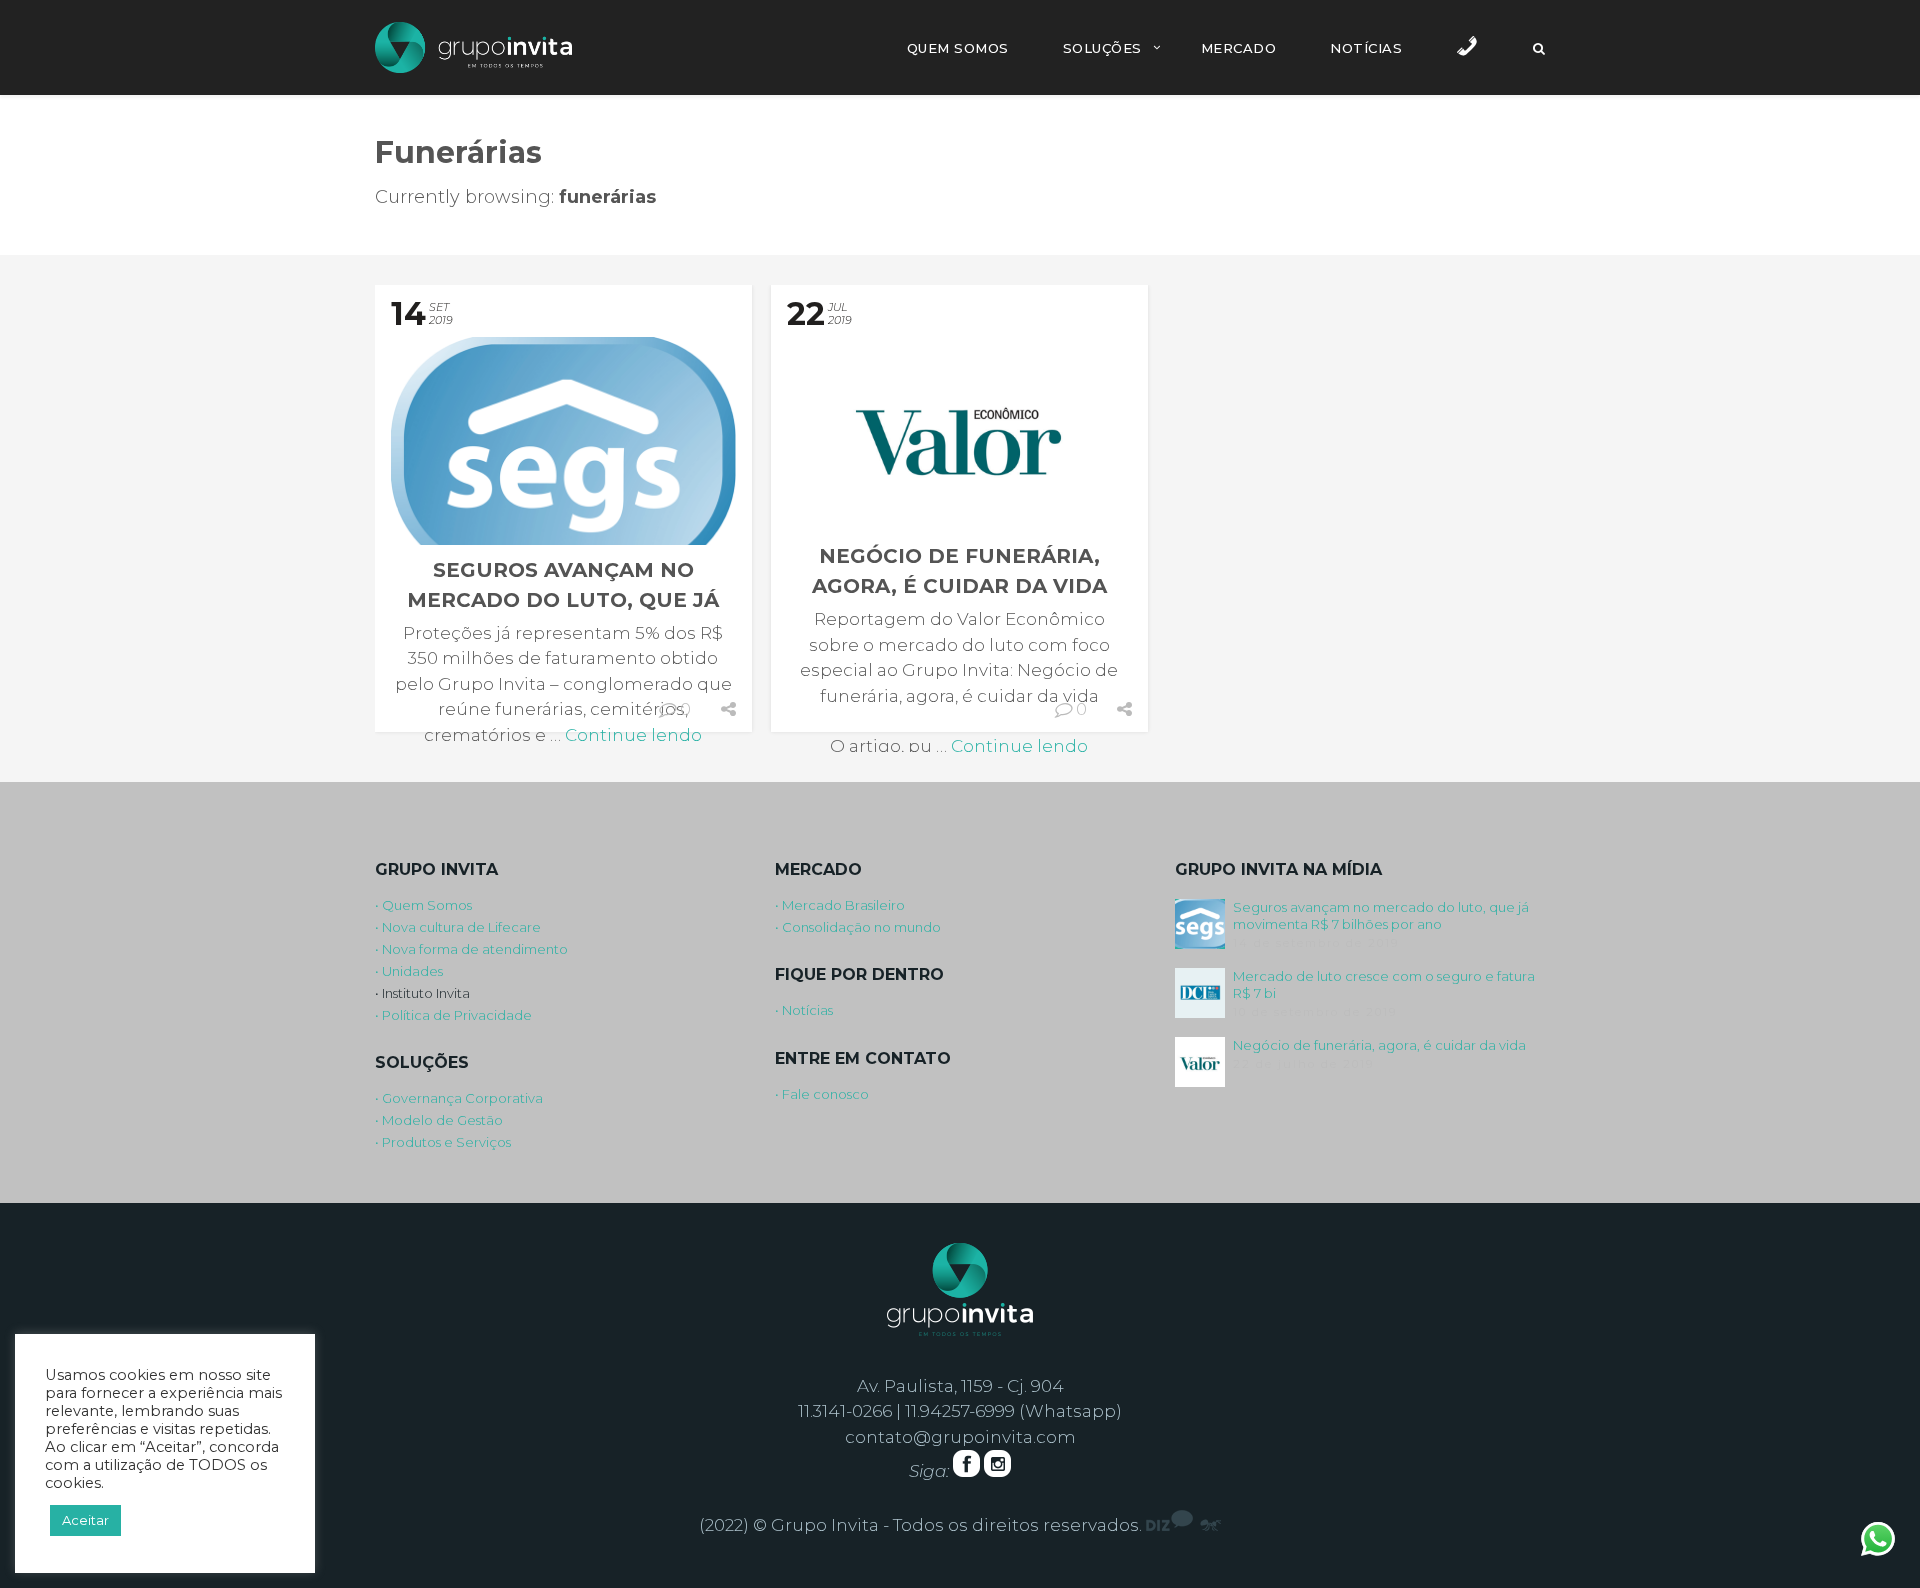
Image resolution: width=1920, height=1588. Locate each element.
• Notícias (804, 1010)
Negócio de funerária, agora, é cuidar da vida (1379, 1045)
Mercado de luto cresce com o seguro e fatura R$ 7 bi (1384, 984)
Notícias (1366, 48)
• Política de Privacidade (453, 1015)
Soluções (1102, 48)
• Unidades (409, 971)
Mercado (1239, 48)
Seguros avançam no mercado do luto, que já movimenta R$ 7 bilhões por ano (1381, 915)
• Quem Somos (423, 905)
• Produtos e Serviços (443, 1142)
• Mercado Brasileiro (840, 905)
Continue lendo (633, 735)
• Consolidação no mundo (858, 927)
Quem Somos (958, 48)
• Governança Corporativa (459, 1098)
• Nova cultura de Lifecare (458, 927)
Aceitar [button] (85, 1520)
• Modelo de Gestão (439, 1120)
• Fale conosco (822, 1094)
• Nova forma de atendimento (471, 949)
